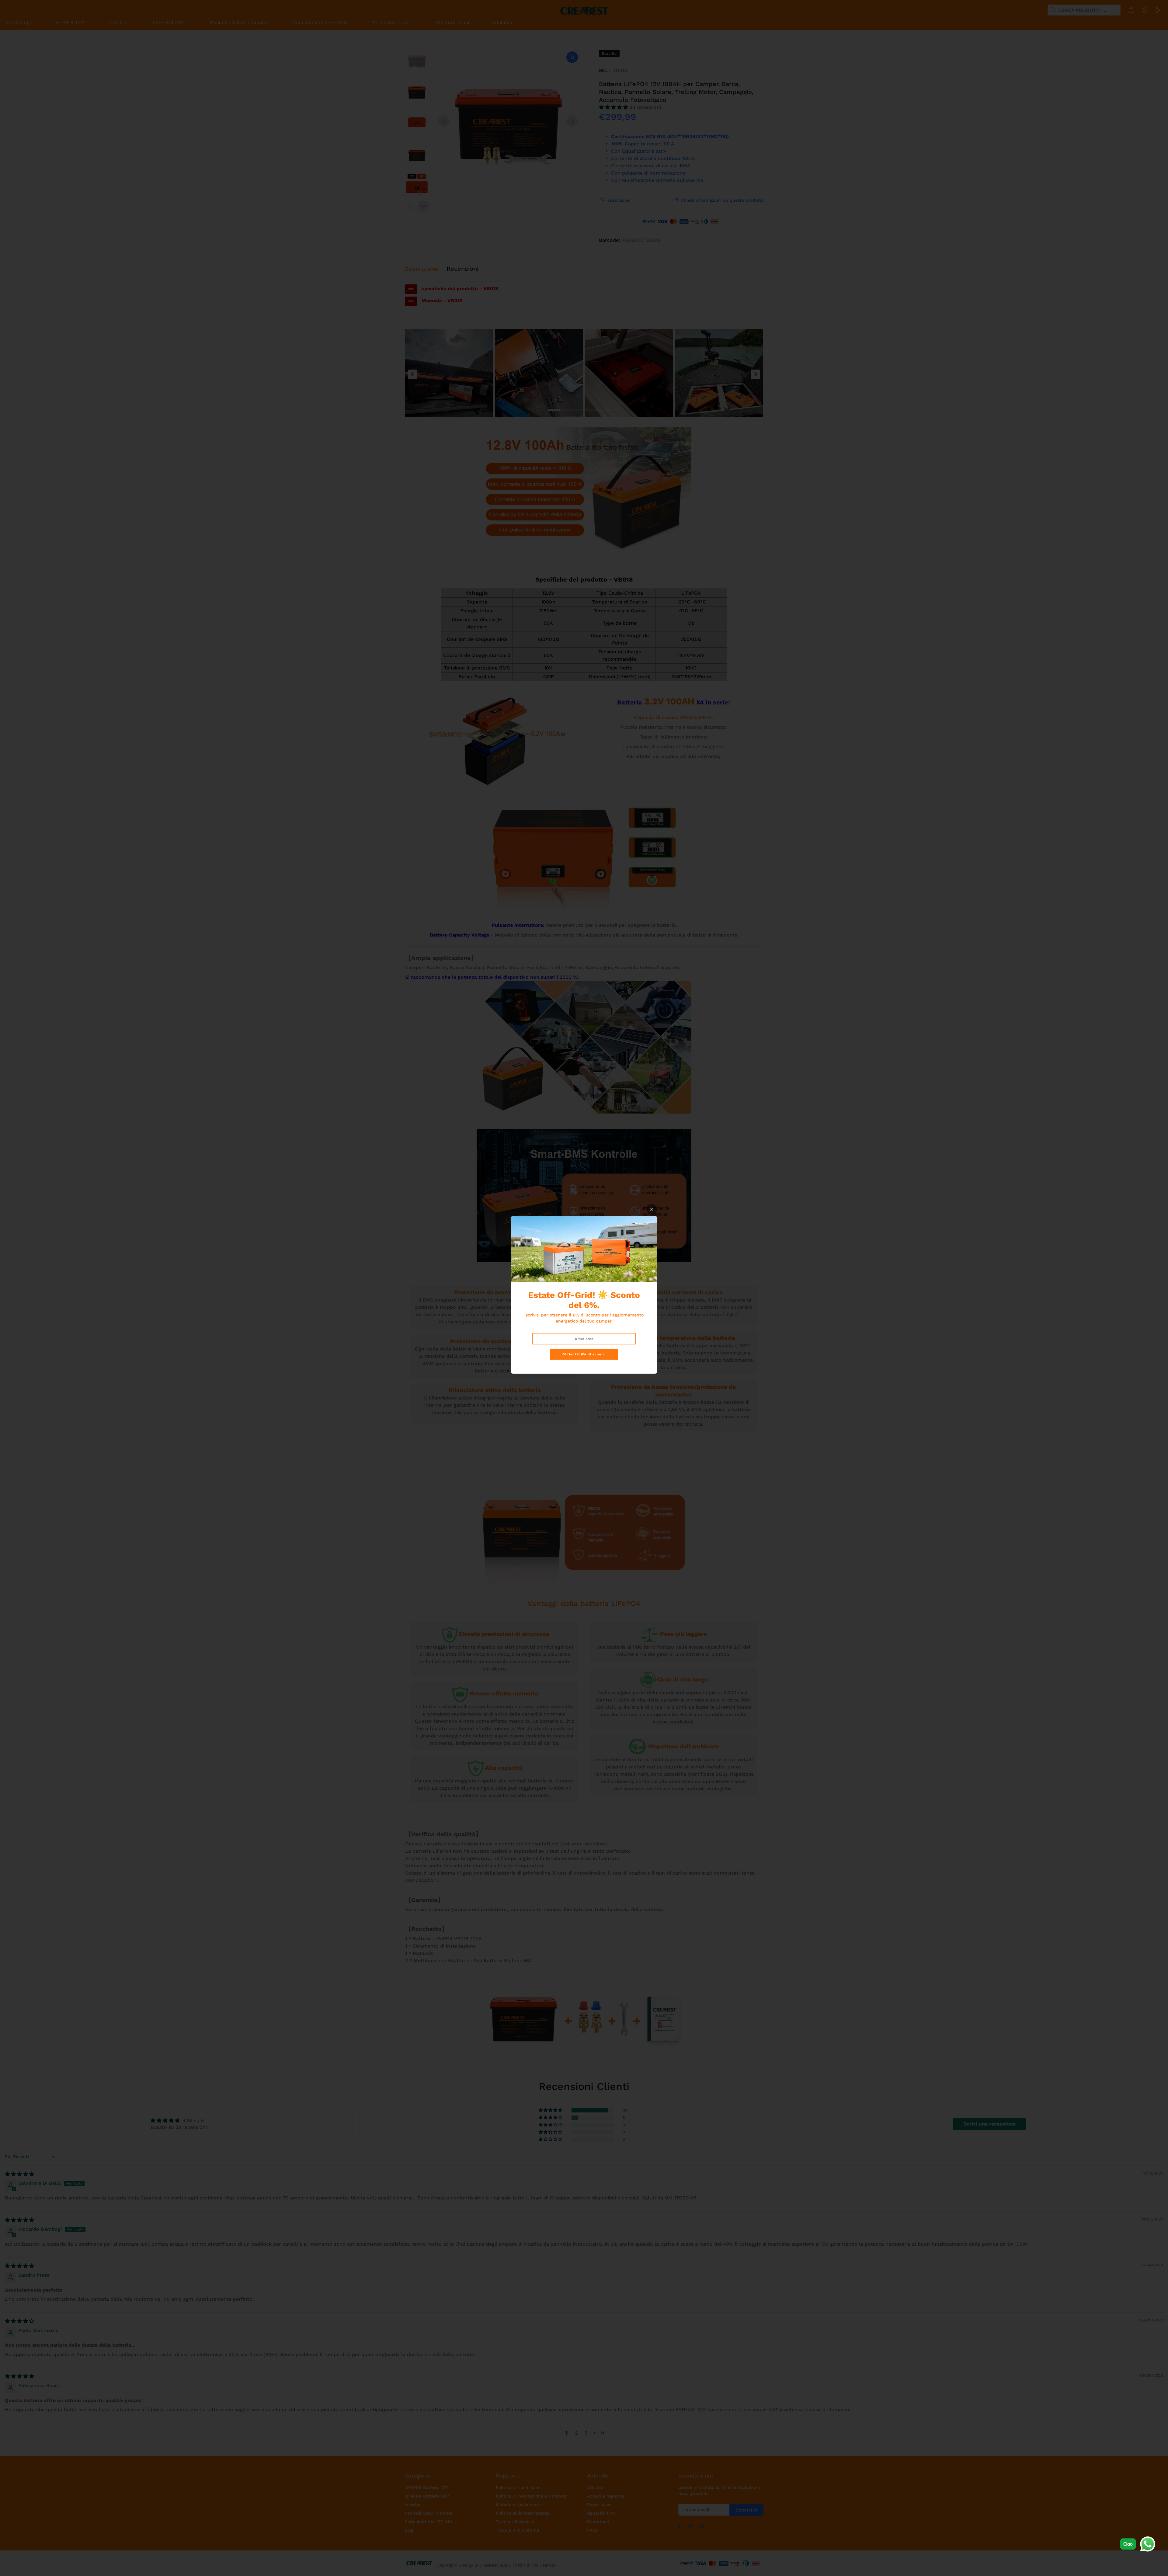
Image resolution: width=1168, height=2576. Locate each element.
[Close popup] (652, 1209)
